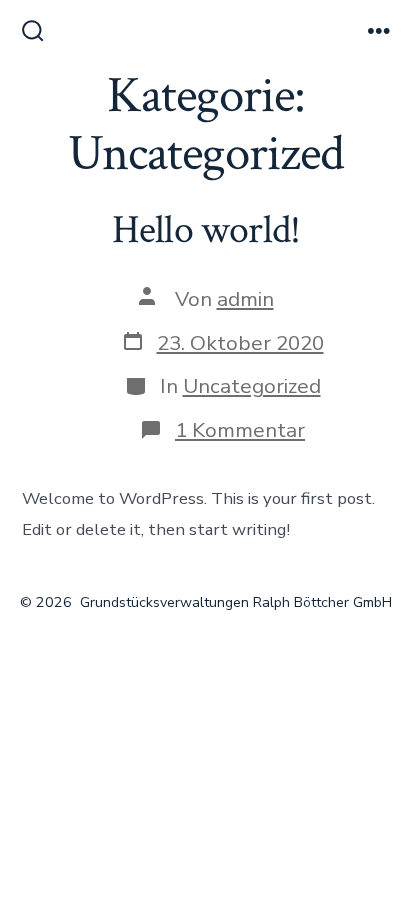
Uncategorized (252, 386)
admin (245, 299)
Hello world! (206, 230)
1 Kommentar (240, 430)
